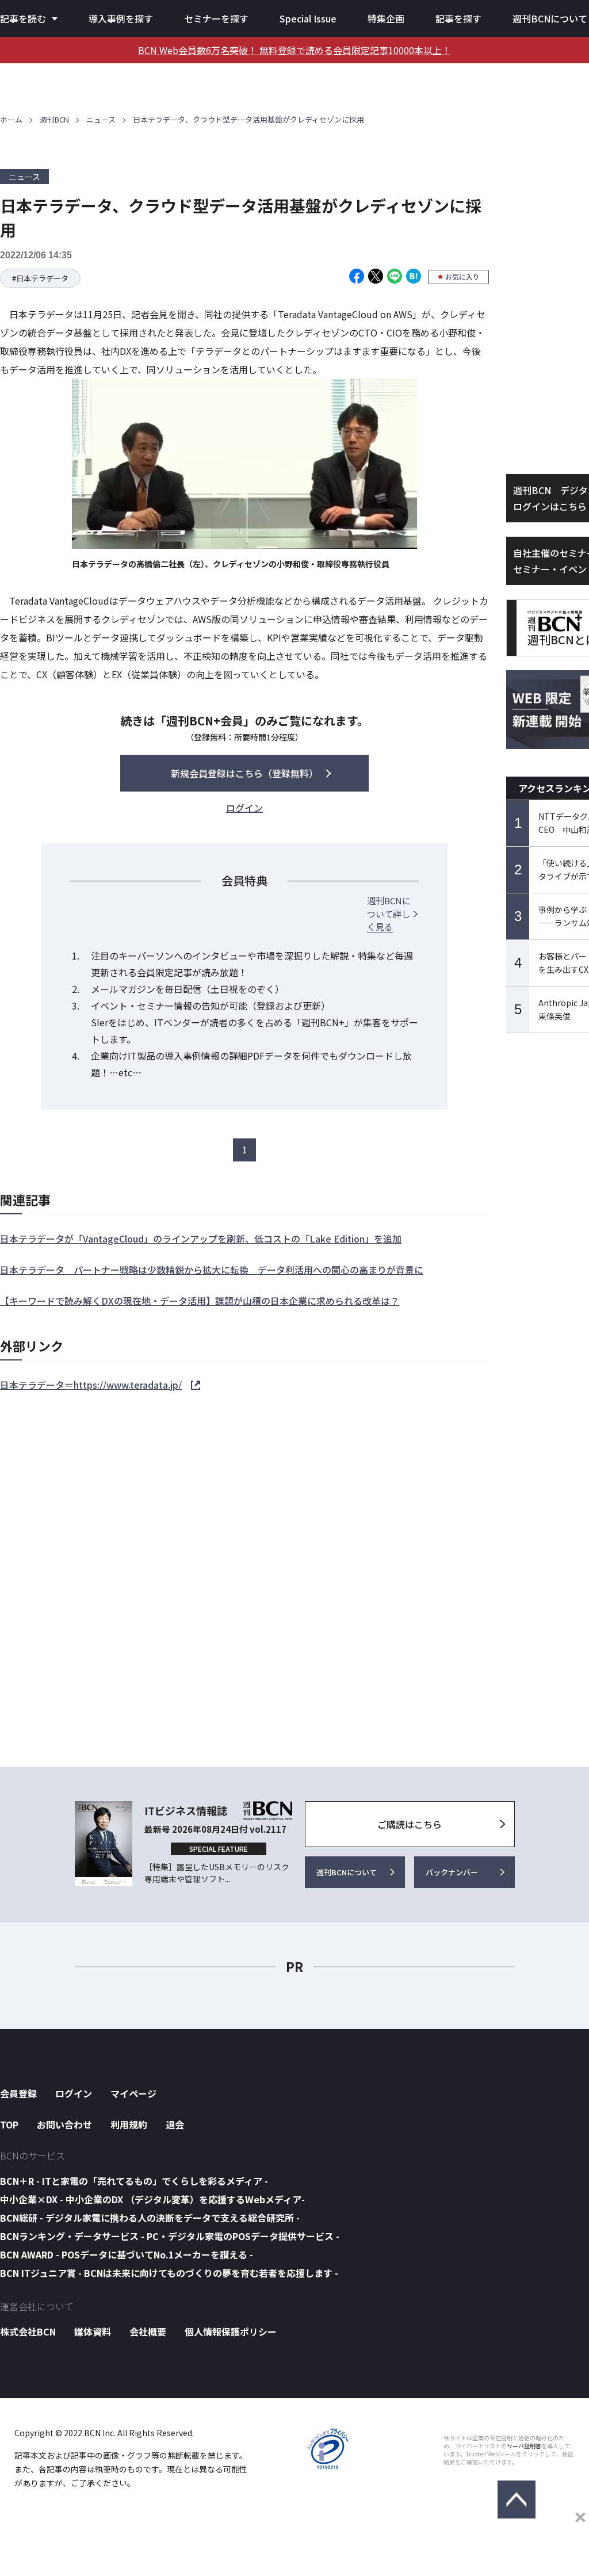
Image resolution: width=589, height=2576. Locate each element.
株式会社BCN (28, 2332)
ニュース (101, 119)
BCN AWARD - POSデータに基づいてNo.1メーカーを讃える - (127, 2254)
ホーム (11, 119)
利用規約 (129, 2124)
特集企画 (386, 18)
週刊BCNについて (550, 18)
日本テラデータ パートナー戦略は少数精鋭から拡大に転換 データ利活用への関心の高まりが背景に (212, 1270)
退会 (175, 2124)
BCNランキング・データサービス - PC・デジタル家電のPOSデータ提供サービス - (170, 2236)
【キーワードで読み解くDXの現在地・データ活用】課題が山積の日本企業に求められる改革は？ (200, 1301)
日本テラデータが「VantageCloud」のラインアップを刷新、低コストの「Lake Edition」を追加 (201, 1239)
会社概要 (148, 2332)
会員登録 (18, 2093)
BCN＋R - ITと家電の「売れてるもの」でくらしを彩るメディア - (134, 2181)
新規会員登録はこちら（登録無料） (244, 773)
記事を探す (458, 18)
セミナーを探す (216, 18)
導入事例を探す (121, 18)
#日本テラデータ (40, 278)
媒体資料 (93, 2332)
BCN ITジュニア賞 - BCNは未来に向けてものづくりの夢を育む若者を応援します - (169, 2273)
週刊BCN (54, 119)
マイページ (133, 2093)
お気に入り (462, 276)
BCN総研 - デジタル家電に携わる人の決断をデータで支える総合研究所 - (150, 2218)
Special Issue (308, 18)
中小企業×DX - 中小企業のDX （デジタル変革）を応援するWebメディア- (152, 2199)
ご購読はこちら (410, 1824)
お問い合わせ (64, 2124)
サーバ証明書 (524, 2446)
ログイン (74, 2093)
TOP (9, 2124)
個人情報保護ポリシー (231, 2332)
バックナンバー (452, 1872)
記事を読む (23, 18)
